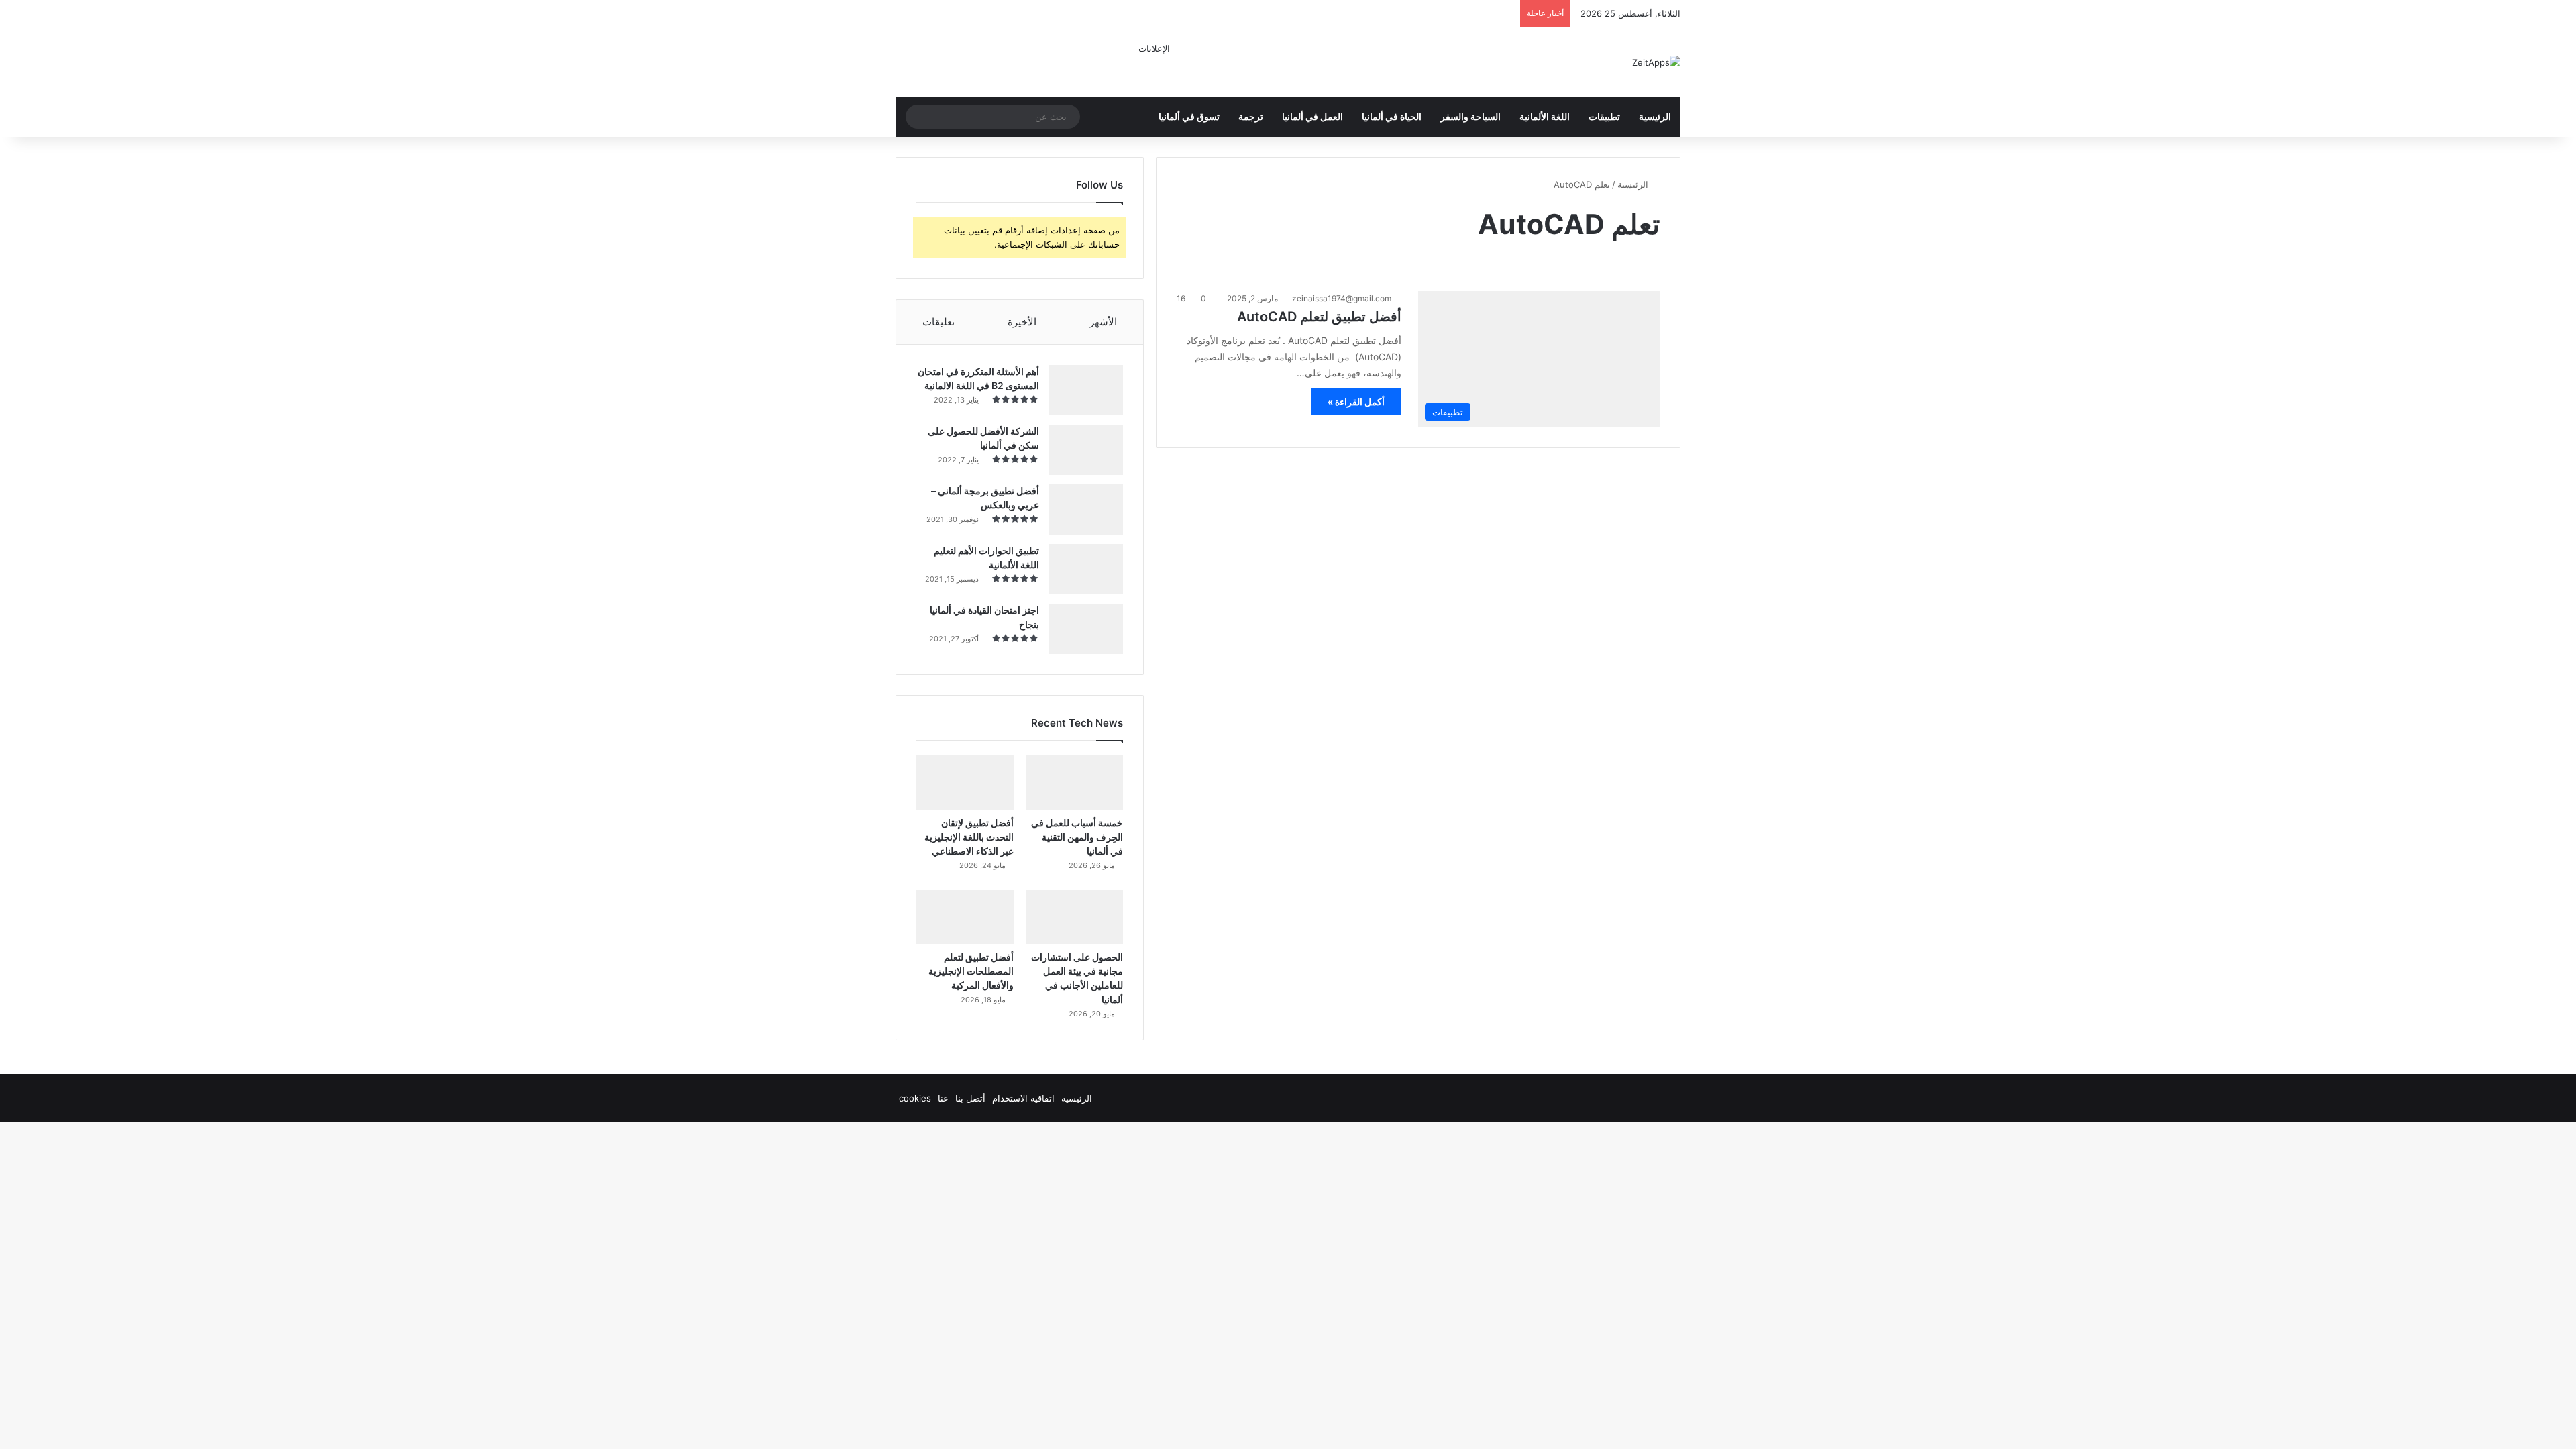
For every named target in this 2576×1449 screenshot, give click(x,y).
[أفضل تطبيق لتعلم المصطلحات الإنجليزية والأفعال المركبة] (965, 917)
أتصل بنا (970, 1098)
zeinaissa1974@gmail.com (1342, 298)
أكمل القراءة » (1356, 401)
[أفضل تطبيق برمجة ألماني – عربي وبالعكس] (1086, 509)
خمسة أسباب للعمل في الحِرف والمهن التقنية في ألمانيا (1077, 837)
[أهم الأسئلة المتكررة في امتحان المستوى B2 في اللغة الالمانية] (1086, 390)
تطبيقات (1604, 116)
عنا (943, 1098)
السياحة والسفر (1470, 116)
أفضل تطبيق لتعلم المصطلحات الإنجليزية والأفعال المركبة (971, 971)
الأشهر (1103, 322)
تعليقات (938, 322)
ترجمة (1251, 116)
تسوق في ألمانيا (1189, 116)
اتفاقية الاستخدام (1023, 1098)
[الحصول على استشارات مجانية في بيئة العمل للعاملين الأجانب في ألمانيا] (1074, 917)
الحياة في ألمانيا (1392, 116)
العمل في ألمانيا (1312, 116)
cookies (915, 1098)
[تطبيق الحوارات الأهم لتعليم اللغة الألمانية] (1086, 569)
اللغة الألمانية (1545, 116)
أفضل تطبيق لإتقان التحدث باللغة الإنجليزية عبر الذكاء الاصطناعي (969, 837)
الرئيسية (1655, 116)
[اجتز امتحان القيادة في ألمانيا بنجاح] (1086, 629)
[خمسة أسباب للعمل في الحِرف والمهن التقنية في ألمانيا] (1074, 782)
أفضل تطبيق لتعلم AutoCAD (1319, 317)
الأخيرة (1022, 322)
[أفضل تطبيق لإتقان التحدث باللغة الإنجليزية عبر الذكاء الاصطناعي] (965, 782)
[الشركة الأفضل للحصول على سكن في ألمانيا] (1086, 450)
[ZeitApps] (1656, 62)
